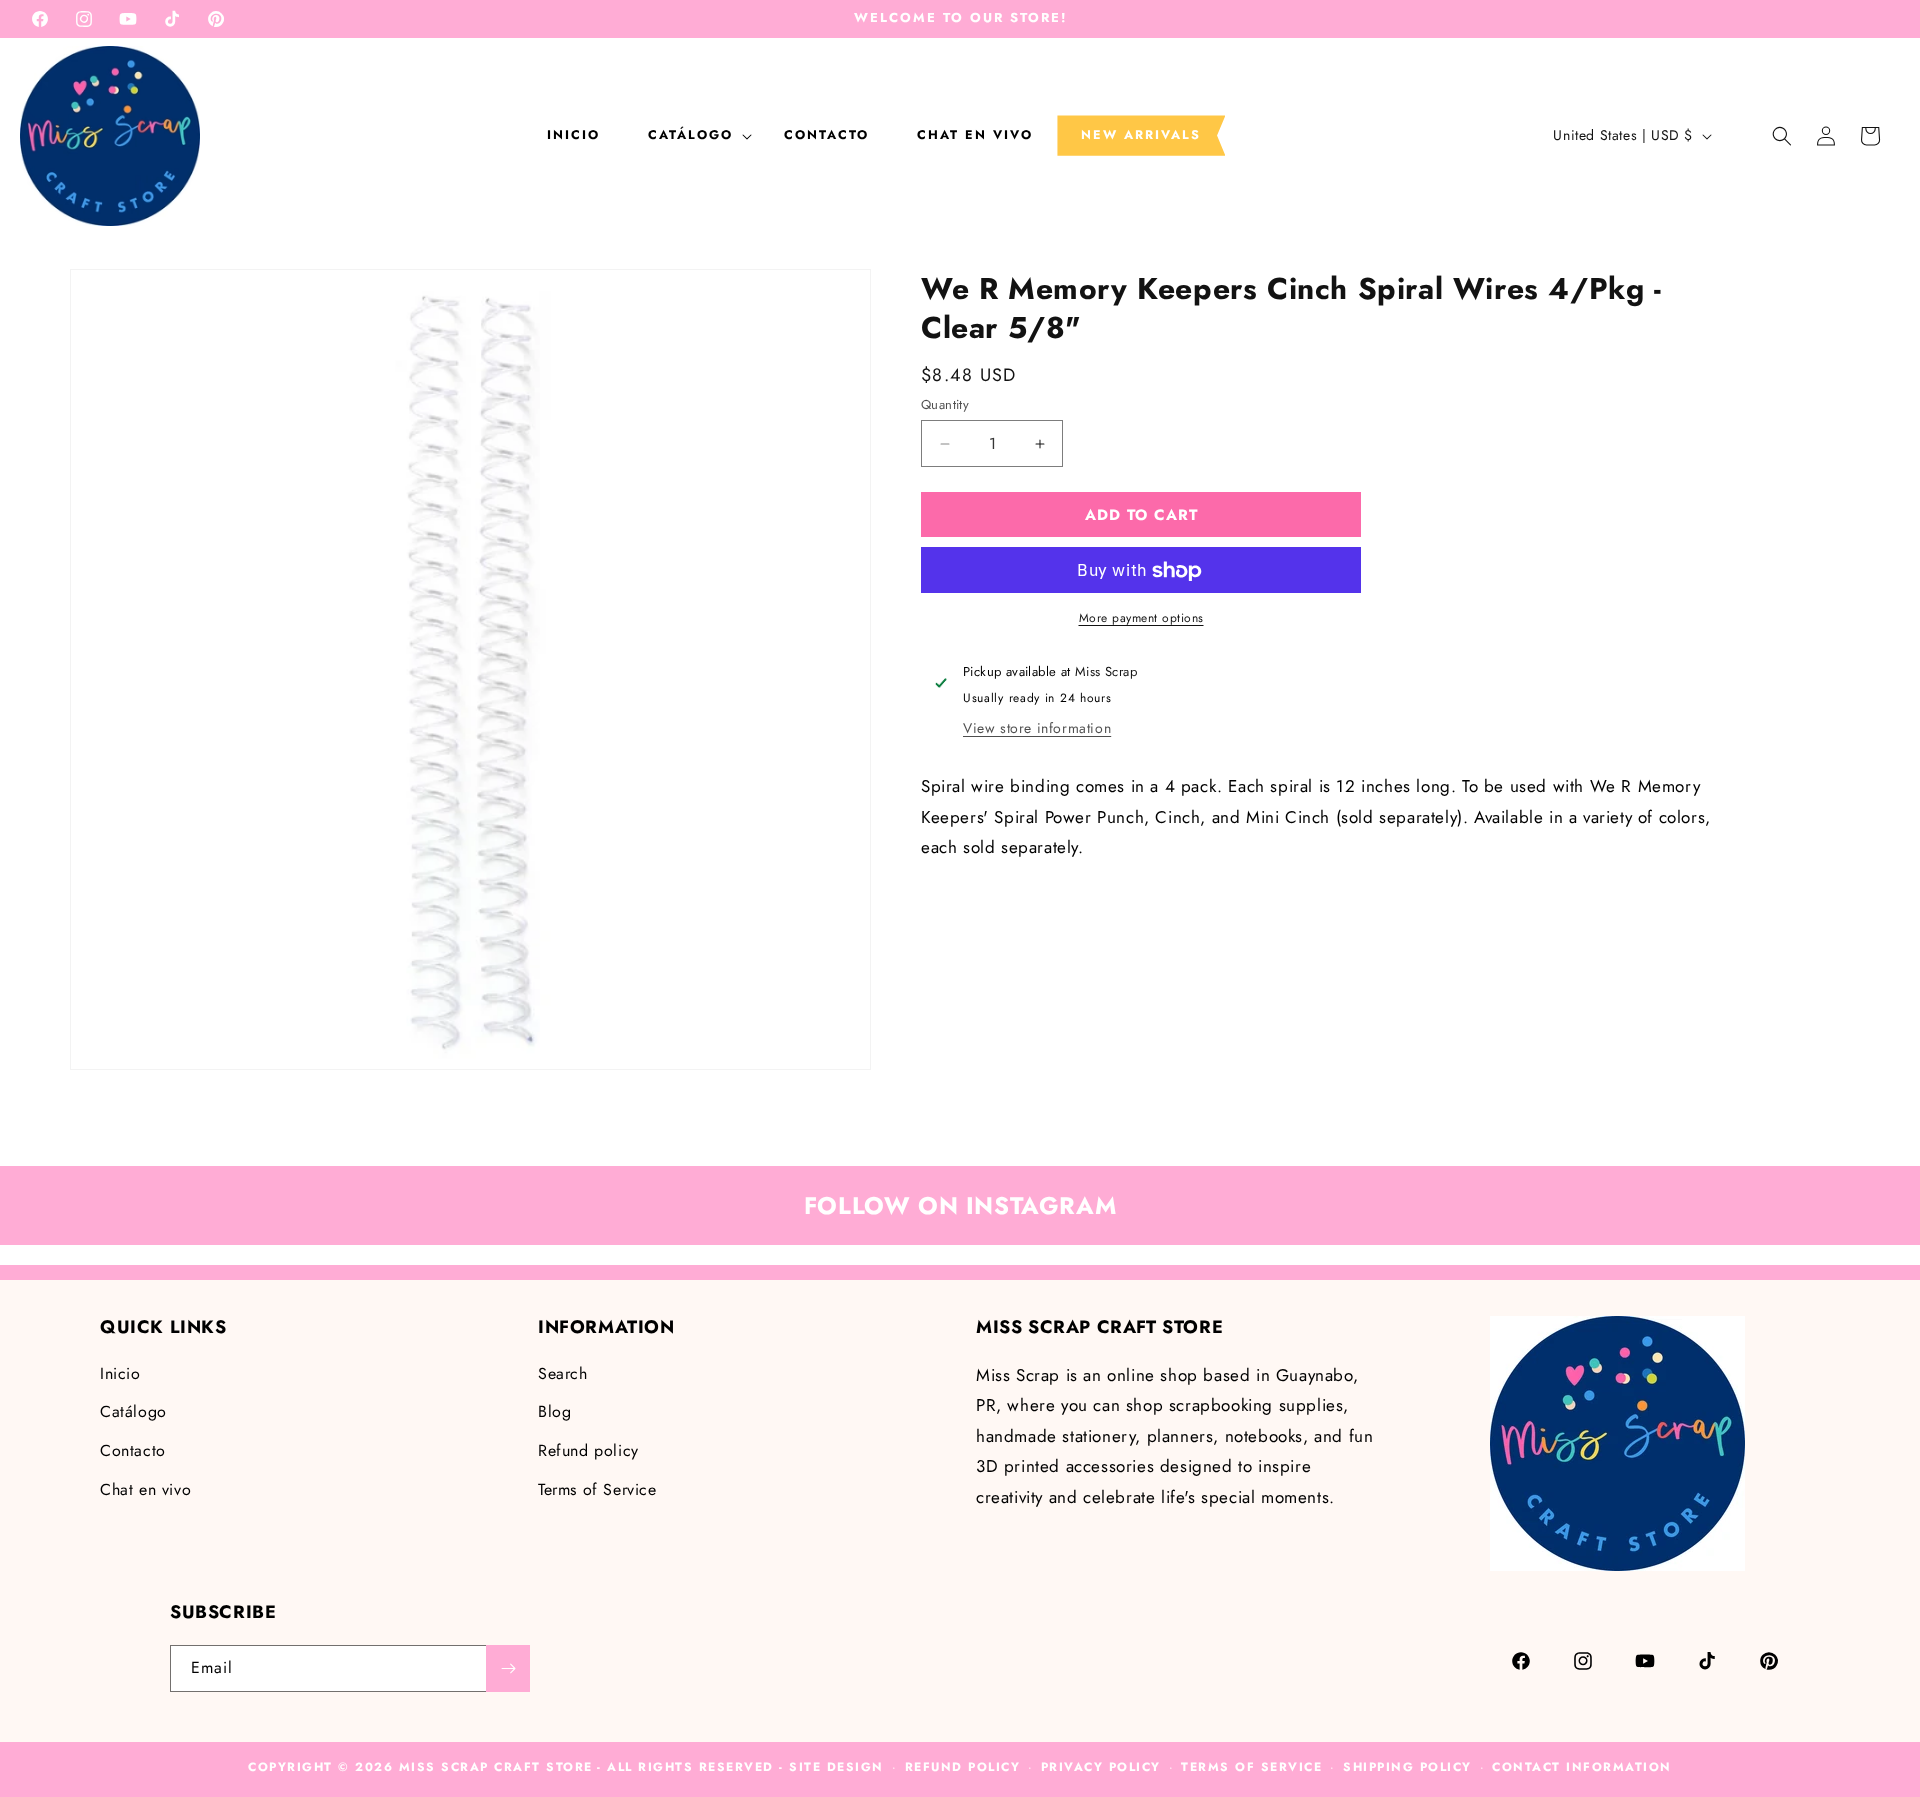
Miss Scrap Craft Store (496, 1767)
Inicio (120, 1373)
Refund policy (588, 1450)
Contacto (133, 1450)
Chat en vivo (145, 1489)
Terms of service (1251, 1767)
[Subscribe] (508, 1668)
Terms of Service (597, 1489)
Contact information (1582, 1767)
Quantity (945, 404)
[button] (692, 135)
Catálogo (133, 1411)
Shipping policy (1407, 1767)
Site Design (836, 1767)
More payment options (1141, 619)
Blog (554, 1411)
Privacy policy (1101, 1767)
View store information (1037, 728)
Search (563, 1373)
